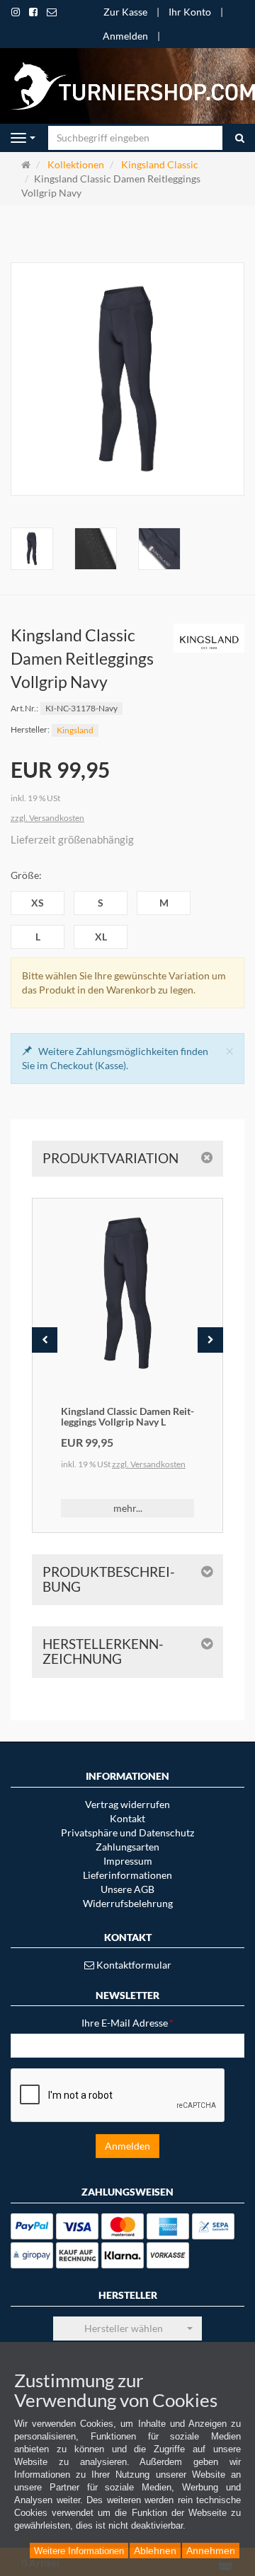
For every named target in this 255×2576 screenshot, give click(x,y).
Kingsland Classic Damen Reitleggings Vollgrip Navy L (127, 1416)
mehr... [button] (128, 1508)
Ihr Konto (190, 12)
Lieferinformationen (127, 1875)
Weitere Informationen (79, 2551)
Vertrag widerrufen (127, 1804)
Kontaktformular (133, 1965)
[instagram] (16, 12)
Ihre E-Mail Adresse (127, 2023)
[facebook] (33, 12)
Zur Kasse (125, 12)
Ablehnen (155, 2551)
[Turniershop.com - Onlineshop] (127, 84)
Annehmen (211, 2551)
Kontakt (127, 1818)
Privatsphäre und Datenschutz (127, 1832)
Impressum (128, 1861)
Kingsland (75, 730)
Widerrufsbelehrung (128, 1903)
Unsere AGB (127, 1889)
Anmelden (125, 36)
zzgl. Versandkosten (47, 818)
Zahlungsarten (127, 1847)
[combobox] (127, 2329)
